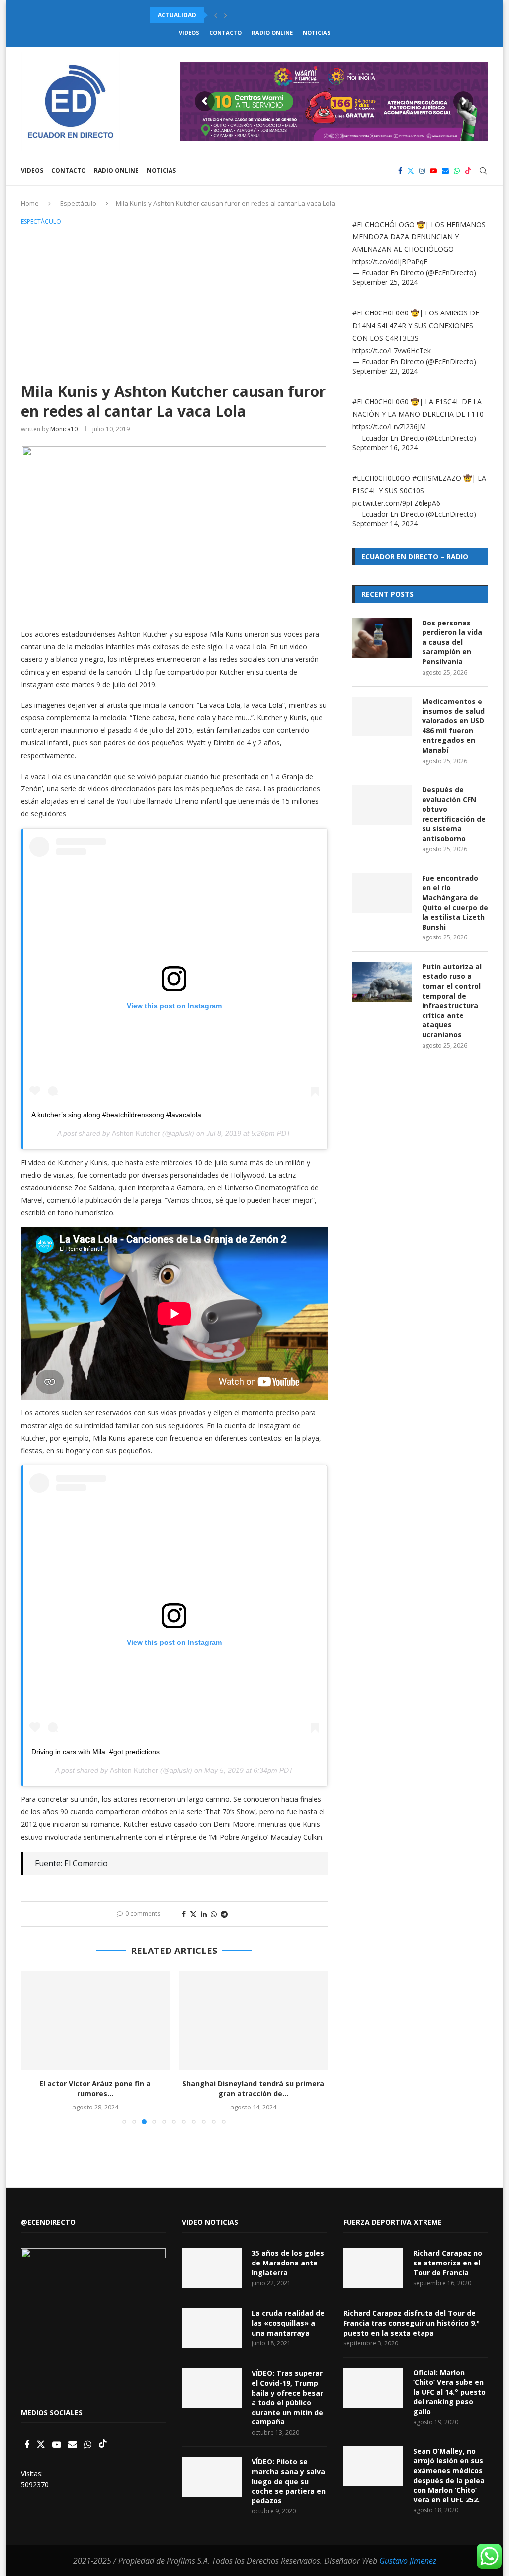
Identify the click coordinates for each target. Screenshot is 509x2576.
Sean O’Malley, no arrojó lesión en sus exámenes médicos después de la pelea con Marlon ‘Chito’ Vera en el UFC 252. (449, 2475)
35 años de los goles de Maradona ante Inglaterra (288, 2263)
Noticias (317, 33)
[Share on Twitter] (193, 1914)
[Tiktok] (468, 171)
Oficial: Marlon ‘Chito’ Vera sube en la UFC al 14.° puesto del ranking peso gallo (449, 2392)
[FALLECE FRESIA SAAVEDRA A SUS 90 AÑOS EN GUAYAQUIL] (254, 2021)
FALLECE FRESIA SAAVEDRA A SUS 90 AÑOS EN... (254, 2088)
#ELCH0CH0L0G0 (381, 313)
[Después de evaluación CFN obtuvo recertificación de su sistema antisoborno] (382, 805)
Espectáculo (78, 203)
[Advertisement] (174, 302)
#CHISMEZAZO (437, 478)
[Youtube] (433, 171)
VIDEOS (189, 33)
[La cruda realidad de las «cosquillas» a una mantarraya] (212, 2328)
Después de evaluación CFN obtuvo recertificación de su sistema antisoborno (454, 814)
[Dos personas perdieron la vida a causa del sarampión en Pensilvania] (382, 638)
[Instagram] (422, 171)
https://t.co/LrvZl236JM (389, 427)
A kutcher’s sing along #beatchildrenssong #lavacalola (116, 1115)
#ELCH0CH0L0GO (381, 478)
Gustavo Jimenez (408, 2561)
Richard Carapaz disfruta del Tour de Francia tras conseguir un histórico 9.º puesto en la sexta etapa (412, 2323)
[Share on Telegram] (224, 1914)
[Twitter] (411, 171)
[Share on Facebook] (184, 1914)
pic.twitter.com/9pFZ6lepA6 (396, 503)
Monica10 (64, 429)
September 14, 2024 (385, 523)
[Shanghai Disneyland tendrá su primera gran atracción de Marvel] (95, 2021)
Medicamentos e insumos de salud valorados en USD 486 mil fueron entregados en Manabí (453, 726)
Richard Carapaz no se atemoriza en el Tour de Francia (448, 2263)
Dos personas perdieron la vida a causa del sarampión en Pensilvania (452, 642)
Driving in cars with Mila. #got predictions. (96, 1752)
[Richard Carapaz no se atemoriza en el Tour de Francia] (373, 2268)
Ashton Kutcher (136, 1133)
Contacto (225, 33)
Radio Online (272, 33)
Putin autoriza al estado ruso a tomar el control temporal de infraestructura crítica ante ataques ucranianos (452, 1001)
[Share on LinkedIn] (204, 1914)
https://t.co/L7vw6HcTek (392, 351)
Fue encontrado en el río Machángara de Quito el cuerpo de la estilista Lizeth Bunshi (455, 902)
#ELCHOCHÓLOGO (383, 224)
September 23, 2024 (385, 371)
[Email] (445, 171)
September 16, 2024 (385, 447)
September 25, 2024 (385, 282)
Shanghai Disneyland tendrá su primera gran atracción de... (95, 2088)
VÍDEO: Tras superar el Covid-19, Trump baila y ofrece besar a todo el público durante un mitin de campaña (287, 2397)
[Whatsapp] (457, 171)
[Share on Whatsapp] (214, 1914)
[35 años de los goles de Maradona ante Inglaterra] (212, 2268)
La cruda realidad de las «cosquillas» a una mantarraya (288, 2323)
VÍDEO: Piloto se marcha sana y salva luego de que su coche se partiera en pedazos (289, 2481)
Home (30, 203)
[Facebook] (400, 171)
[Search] (483, 171)
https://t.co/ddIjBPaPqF (390, 262)
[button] (216, 15)
